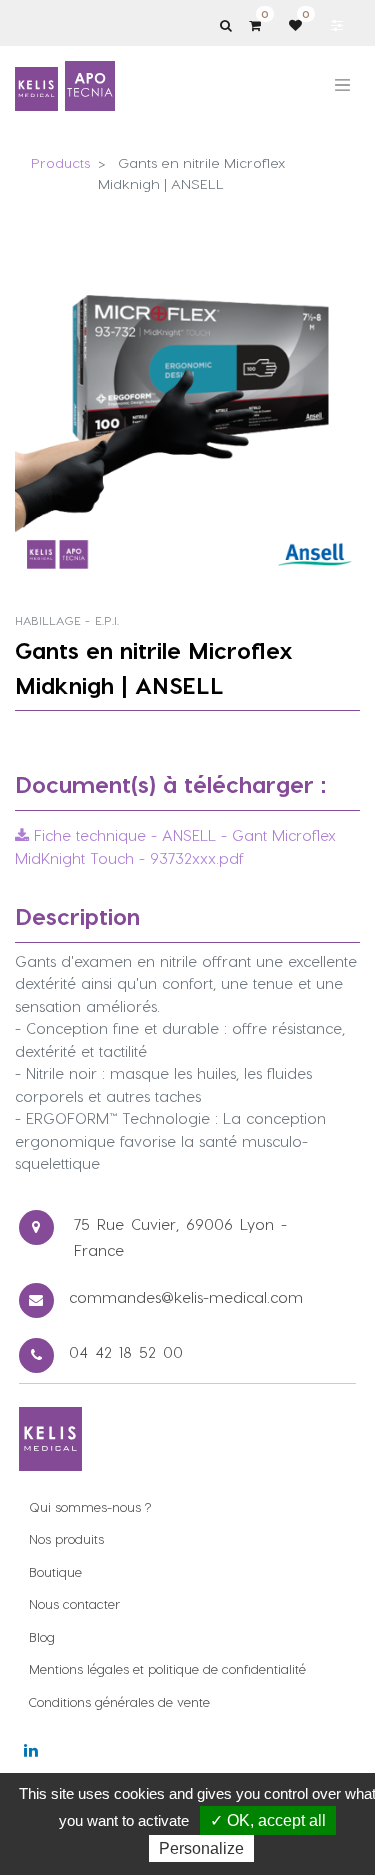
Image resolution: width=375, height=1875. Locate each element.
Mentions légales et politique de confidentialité (167, 1668)
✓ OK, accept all (268, 1820)
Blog (42, 1636)
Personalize (201, 1848)
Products (60, 162)
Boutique (55, 1571)
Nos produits (66, 1538)
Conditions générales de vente (119, 1701)
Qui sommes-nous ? (90, 1506)
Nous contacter (74, 1603)
